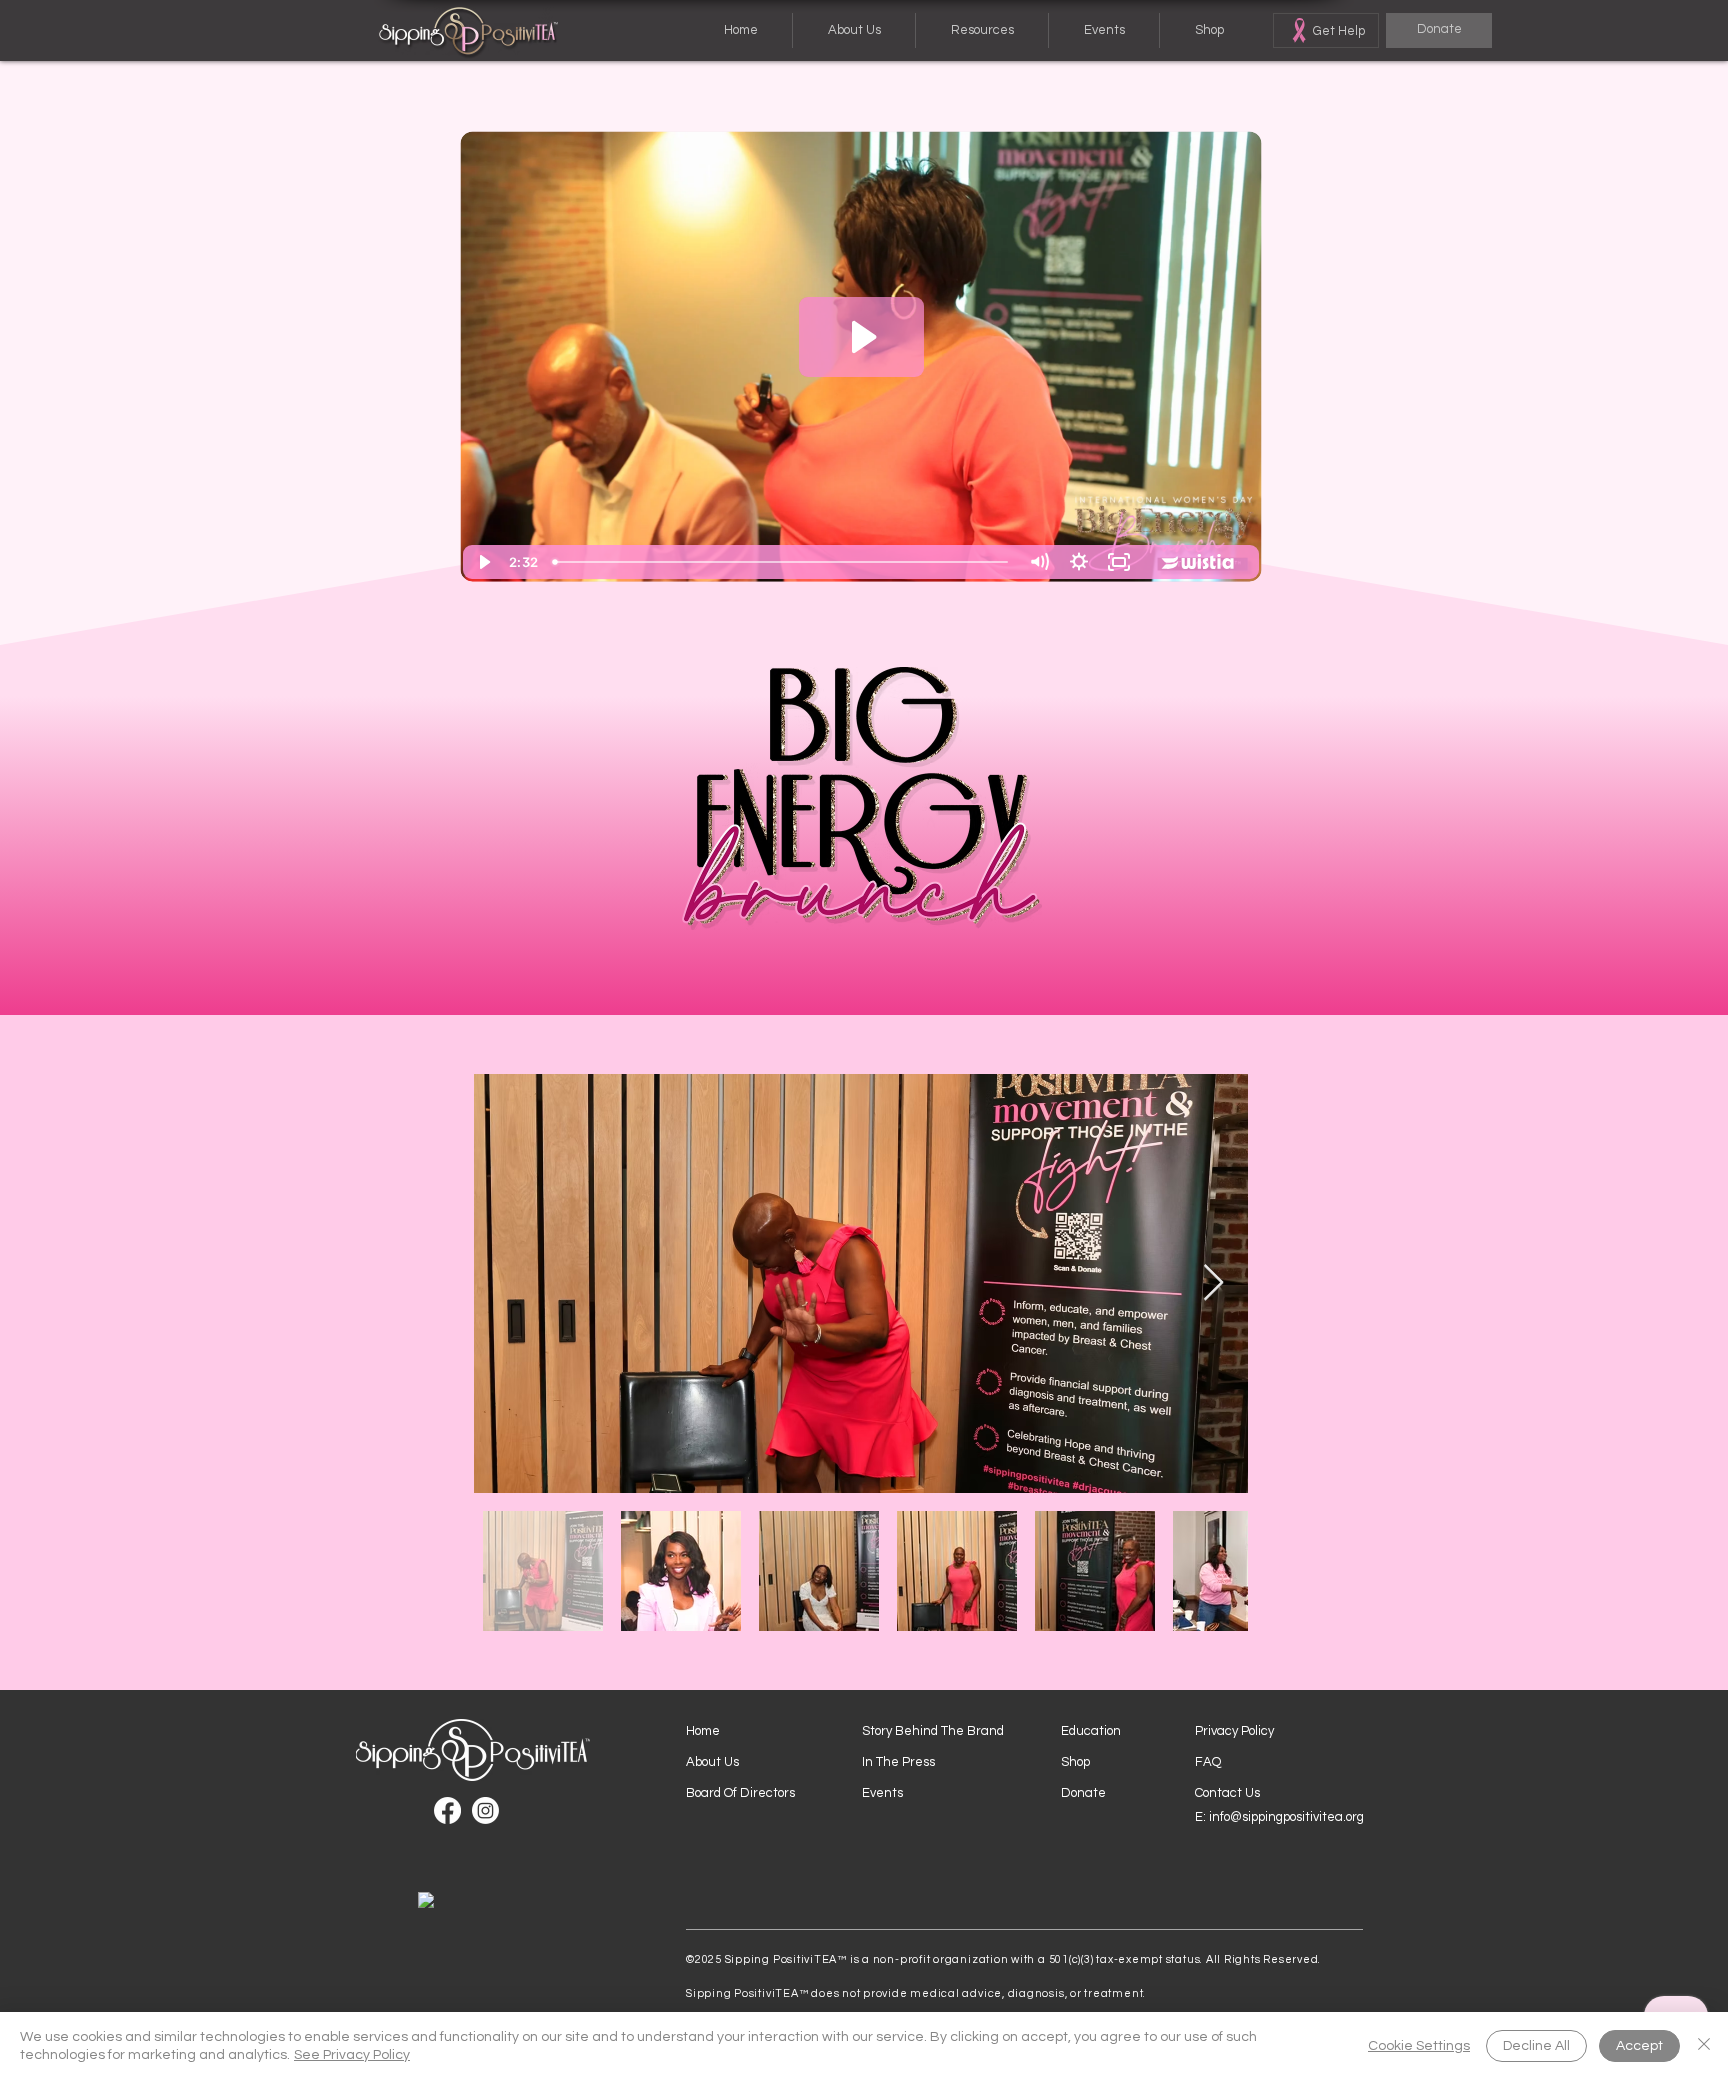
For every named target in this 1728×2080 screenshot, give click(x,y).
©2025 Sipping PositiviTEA (761, 1959)
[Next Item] (1213, 1283)
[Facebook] (447, 1810)
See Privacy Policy (352, 2055)
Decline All (1536, 2046)
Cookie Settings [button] (1419, 2046)
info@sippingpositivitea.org (1286, 1817)
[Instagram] (485, 1810)
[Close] (1704, 2046)
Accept (1639, 2046)
